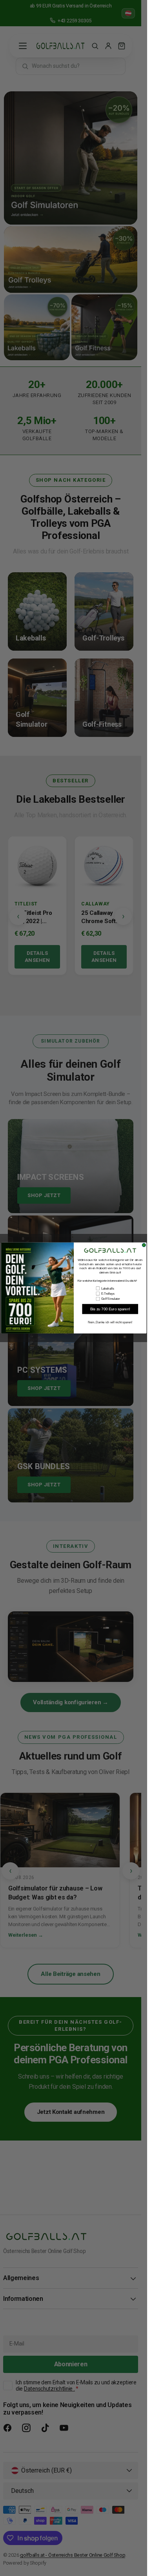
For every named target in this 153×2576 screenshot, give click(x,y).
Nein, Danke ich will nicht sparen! (110, 1322)
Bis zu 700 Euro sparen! (110, 1309)
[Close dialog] (144, 1245)
